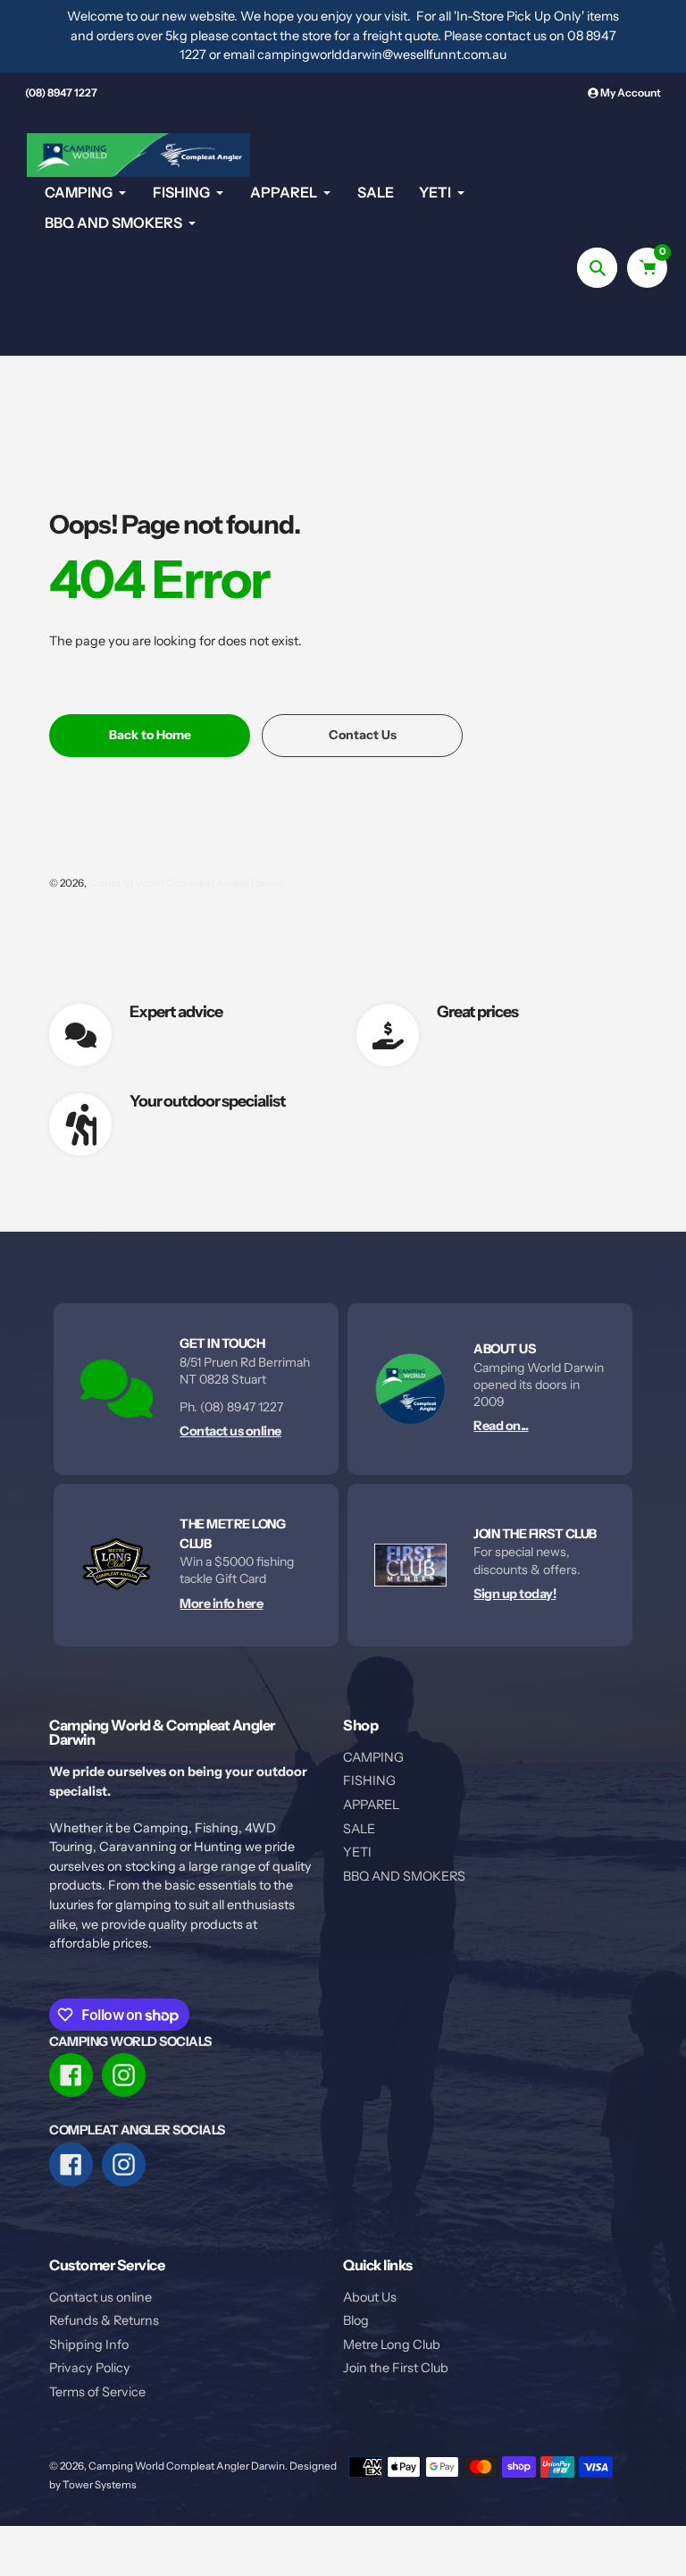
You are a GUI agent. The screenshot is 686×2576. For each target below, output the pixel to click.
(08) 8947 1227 (61, 93)
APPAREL (371, 1805)
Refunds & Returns (104, 2320)
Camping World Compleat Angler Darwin (187, 883)
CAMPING (373, 1757)
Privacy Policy (90, 2368)
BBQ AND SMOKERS (404, 1876)
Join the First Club (396, 2368)
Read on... (501, 1426)
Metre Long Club (392, 2344)
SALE (359, 1829)
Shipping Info (89, 2344)
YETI (357, 1852)
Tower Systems (100, 2485)
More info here (221, 1604)
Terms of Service (97, 2392)
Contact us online (230, 1431)
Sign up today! (514, 1594)
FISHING (369, 1780)
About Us (370, 2297)
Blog (356, 2320)
